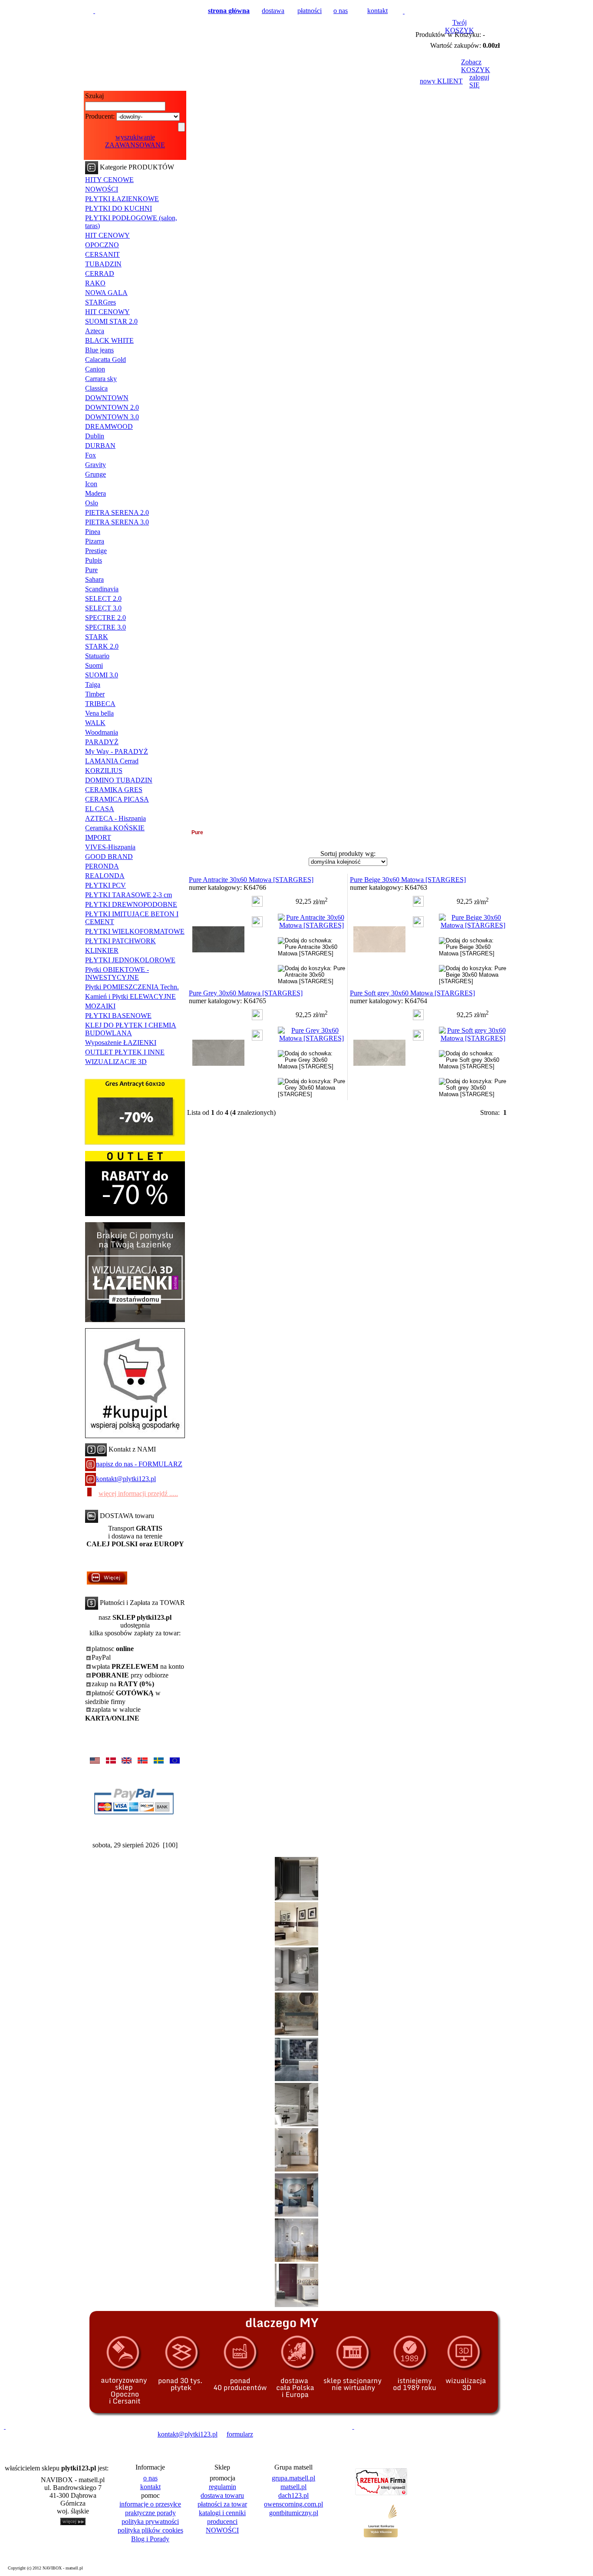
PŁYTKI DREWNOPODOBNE (131, 904)
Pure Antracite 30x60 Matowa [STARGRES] (251, 880)
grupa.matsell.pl (293, 2478)
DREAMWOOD (109, 426)
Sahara (94, 579)
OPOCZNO (102, 245)
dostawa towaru (222, 2495)
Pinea (93, 532)
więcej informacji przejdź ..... (138, 1494)
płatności (310, 11)
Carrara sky (101, 379)
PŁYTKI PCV (105, 885)
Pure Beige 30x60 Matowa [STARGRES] (408, 880)
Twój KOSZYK (460, 26)
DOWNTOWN (107, 398)
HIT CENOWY (107, 235)
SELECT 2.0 (103, 598)
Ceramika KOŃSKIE (115, 828)
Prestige (96, 551)
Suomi (94, 665)
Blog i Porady (150, 2539)
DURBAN (100, 446)
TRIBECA (100, 704)
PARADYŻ (102, 742)
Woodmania (102, 732)
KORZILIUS (104, 771)
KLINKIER (102, 950)
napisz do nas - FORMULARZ (139, 1464)
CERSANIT (102, 254)
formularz (240, 2434)
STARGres (100, 302)
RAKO (95, 283)
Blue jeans (99, 350)
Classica (96, 388)
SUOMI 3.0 (102, 675)
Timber (95, 694)
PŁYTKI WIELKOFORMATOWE (135, 931)
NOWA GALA (106, 293)
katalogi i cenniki (222, 2513)
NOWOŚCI (102, 189)
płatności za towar (222, 2504)
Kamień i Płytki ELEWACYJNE (130, 996)
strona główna (229, 11)
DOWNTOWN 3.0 (112, 417)
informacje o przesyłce (150, 2504)
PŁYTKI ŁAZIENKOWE (122, 199)
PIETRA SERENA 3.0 (117, 522)
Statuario (97, 656)
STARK (97, 637)
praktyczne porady (150, 2513)
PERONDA (102, 866)
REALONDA (105, 876)
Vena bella (99, 713)
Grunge (96, 474)
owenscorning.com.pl (293, 2504)
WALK (95, 723)
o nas (341, 11)
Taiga (93, 685)
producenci (222, 2521)
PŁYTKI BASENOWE (118, 1016)
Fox (91, 455)
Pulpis (94, 560)
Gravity (96, 465)
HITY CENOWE (109, 180)
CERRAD (100, 274)
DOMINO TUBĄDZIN (119, 780)
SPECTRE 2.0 (105, 618)
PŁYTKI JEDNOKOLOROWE (130, 960)
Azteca (95, 331)
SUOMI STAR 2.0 (111, 321)
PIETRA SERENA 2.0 (117, 512)
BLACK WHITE (109, 340)
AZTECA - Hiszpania (115, 818)
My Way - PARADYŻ (117, 751)
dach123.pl (293, 2495)
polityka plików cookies (150, 2530)
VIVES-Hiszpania (110, 847)
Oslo (92, 503)
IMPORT (98, 837)
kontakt (377, 11)
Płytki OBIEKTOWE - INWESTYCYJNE (117, 973)
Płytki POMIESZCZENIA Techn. (132, 987)
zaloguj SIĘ (479, 81)
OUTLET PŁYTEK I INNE (125, 1052)
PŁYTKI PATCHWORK (120, 941)
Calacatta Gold (105, 360)
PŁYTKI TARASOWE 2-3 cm (128, 895)
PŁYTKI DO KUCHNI (119, 208)
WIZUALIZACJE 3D (116, 1062)
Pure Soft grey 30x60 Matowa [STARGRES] (412, 993)
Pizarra (95, 541)
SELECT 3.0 (103, 608)
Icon (91, 484)
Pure (91, 570)
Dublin (95, 436)
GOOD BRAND (109, 857)
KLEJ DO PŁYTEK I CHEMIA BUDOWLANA (131, 1029)
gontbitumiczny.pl (294, 2513)
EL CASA (100, 809)
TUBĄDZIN (103, 264)
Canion (95, 369)
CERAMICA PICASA (117, 799)
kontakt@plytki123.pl (126, 1479)
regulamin (222, 2487)
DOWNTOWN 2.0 (112, 407)
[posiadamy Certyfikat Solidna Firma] (45, 2434)
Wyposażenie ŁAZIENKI (121, 1043)
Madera (96, 493)
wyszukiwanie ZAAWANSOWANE (135, 141)
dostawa (273, 11)
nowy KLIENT (441, 81)
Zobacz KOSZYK (476, 66)
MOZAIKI (100, 1006)
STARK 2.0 (102, 646)
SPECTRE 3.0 (105, 627)
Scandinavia (102, 589)
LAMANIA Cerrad (112, 761)
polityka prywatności (150, 2521)
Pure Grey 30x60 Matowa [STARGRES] (246, 993)
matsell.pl (293, 2487)
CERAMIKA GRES (114, 790)
